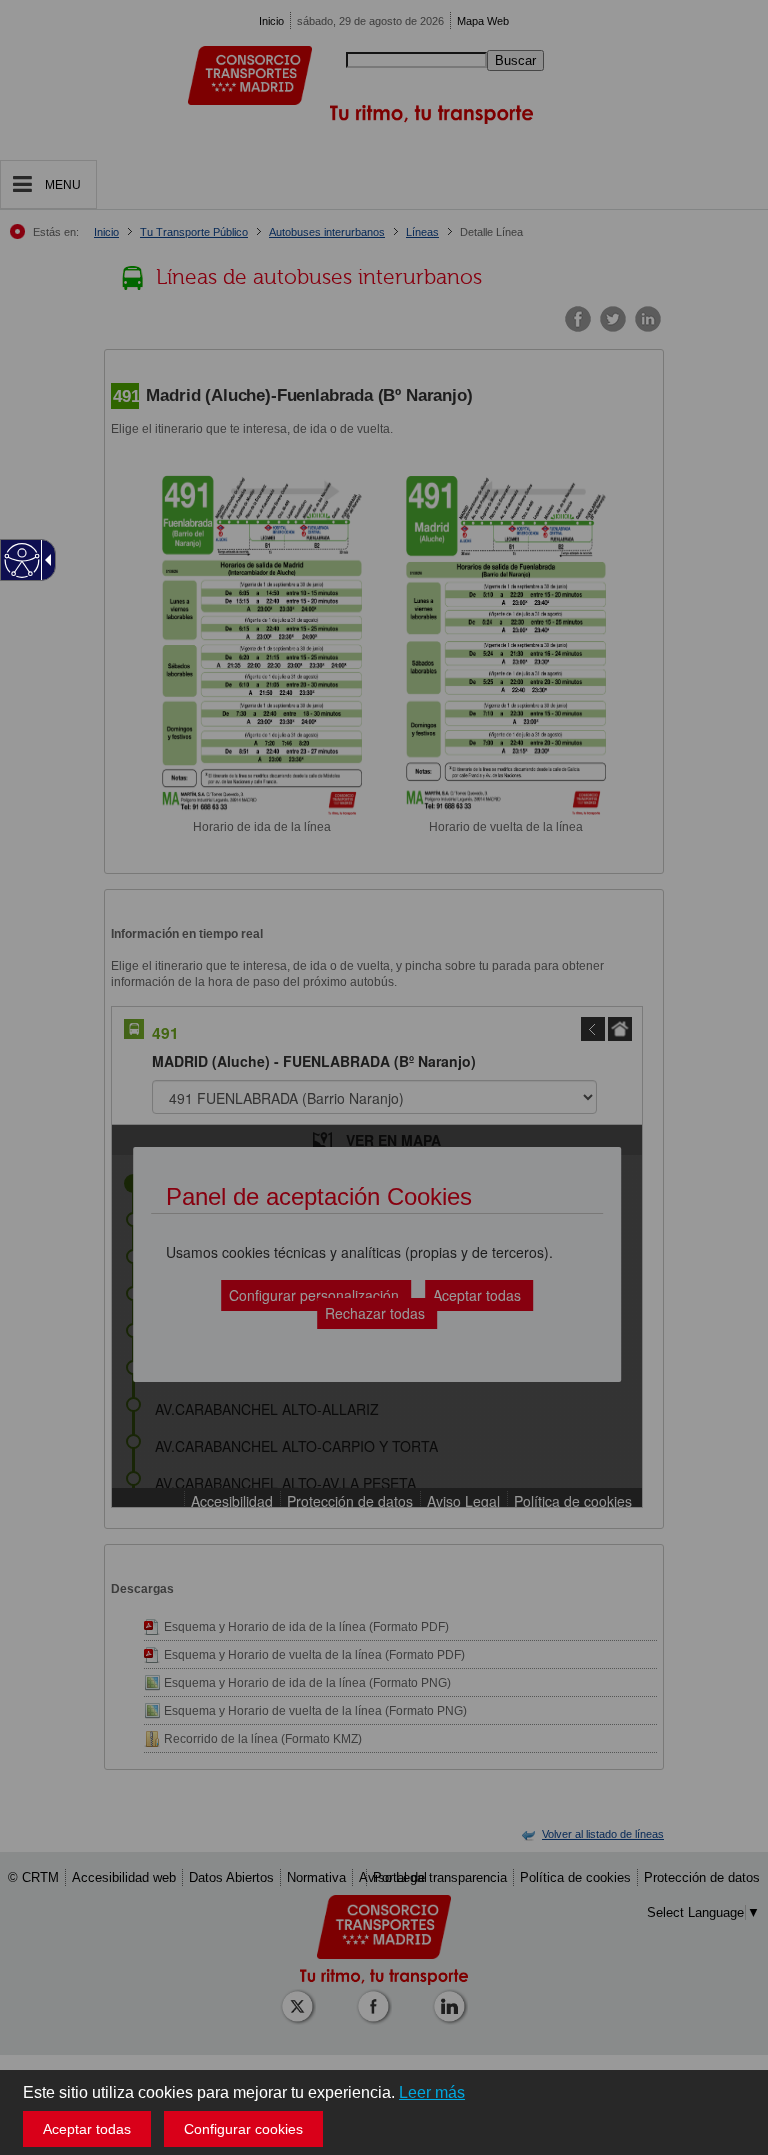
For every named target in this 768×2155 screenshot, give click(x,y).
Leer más (432, 2092)
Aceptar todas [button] (87, 2129)
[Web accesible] (22, 560)
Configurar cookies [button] (243, 2129)
